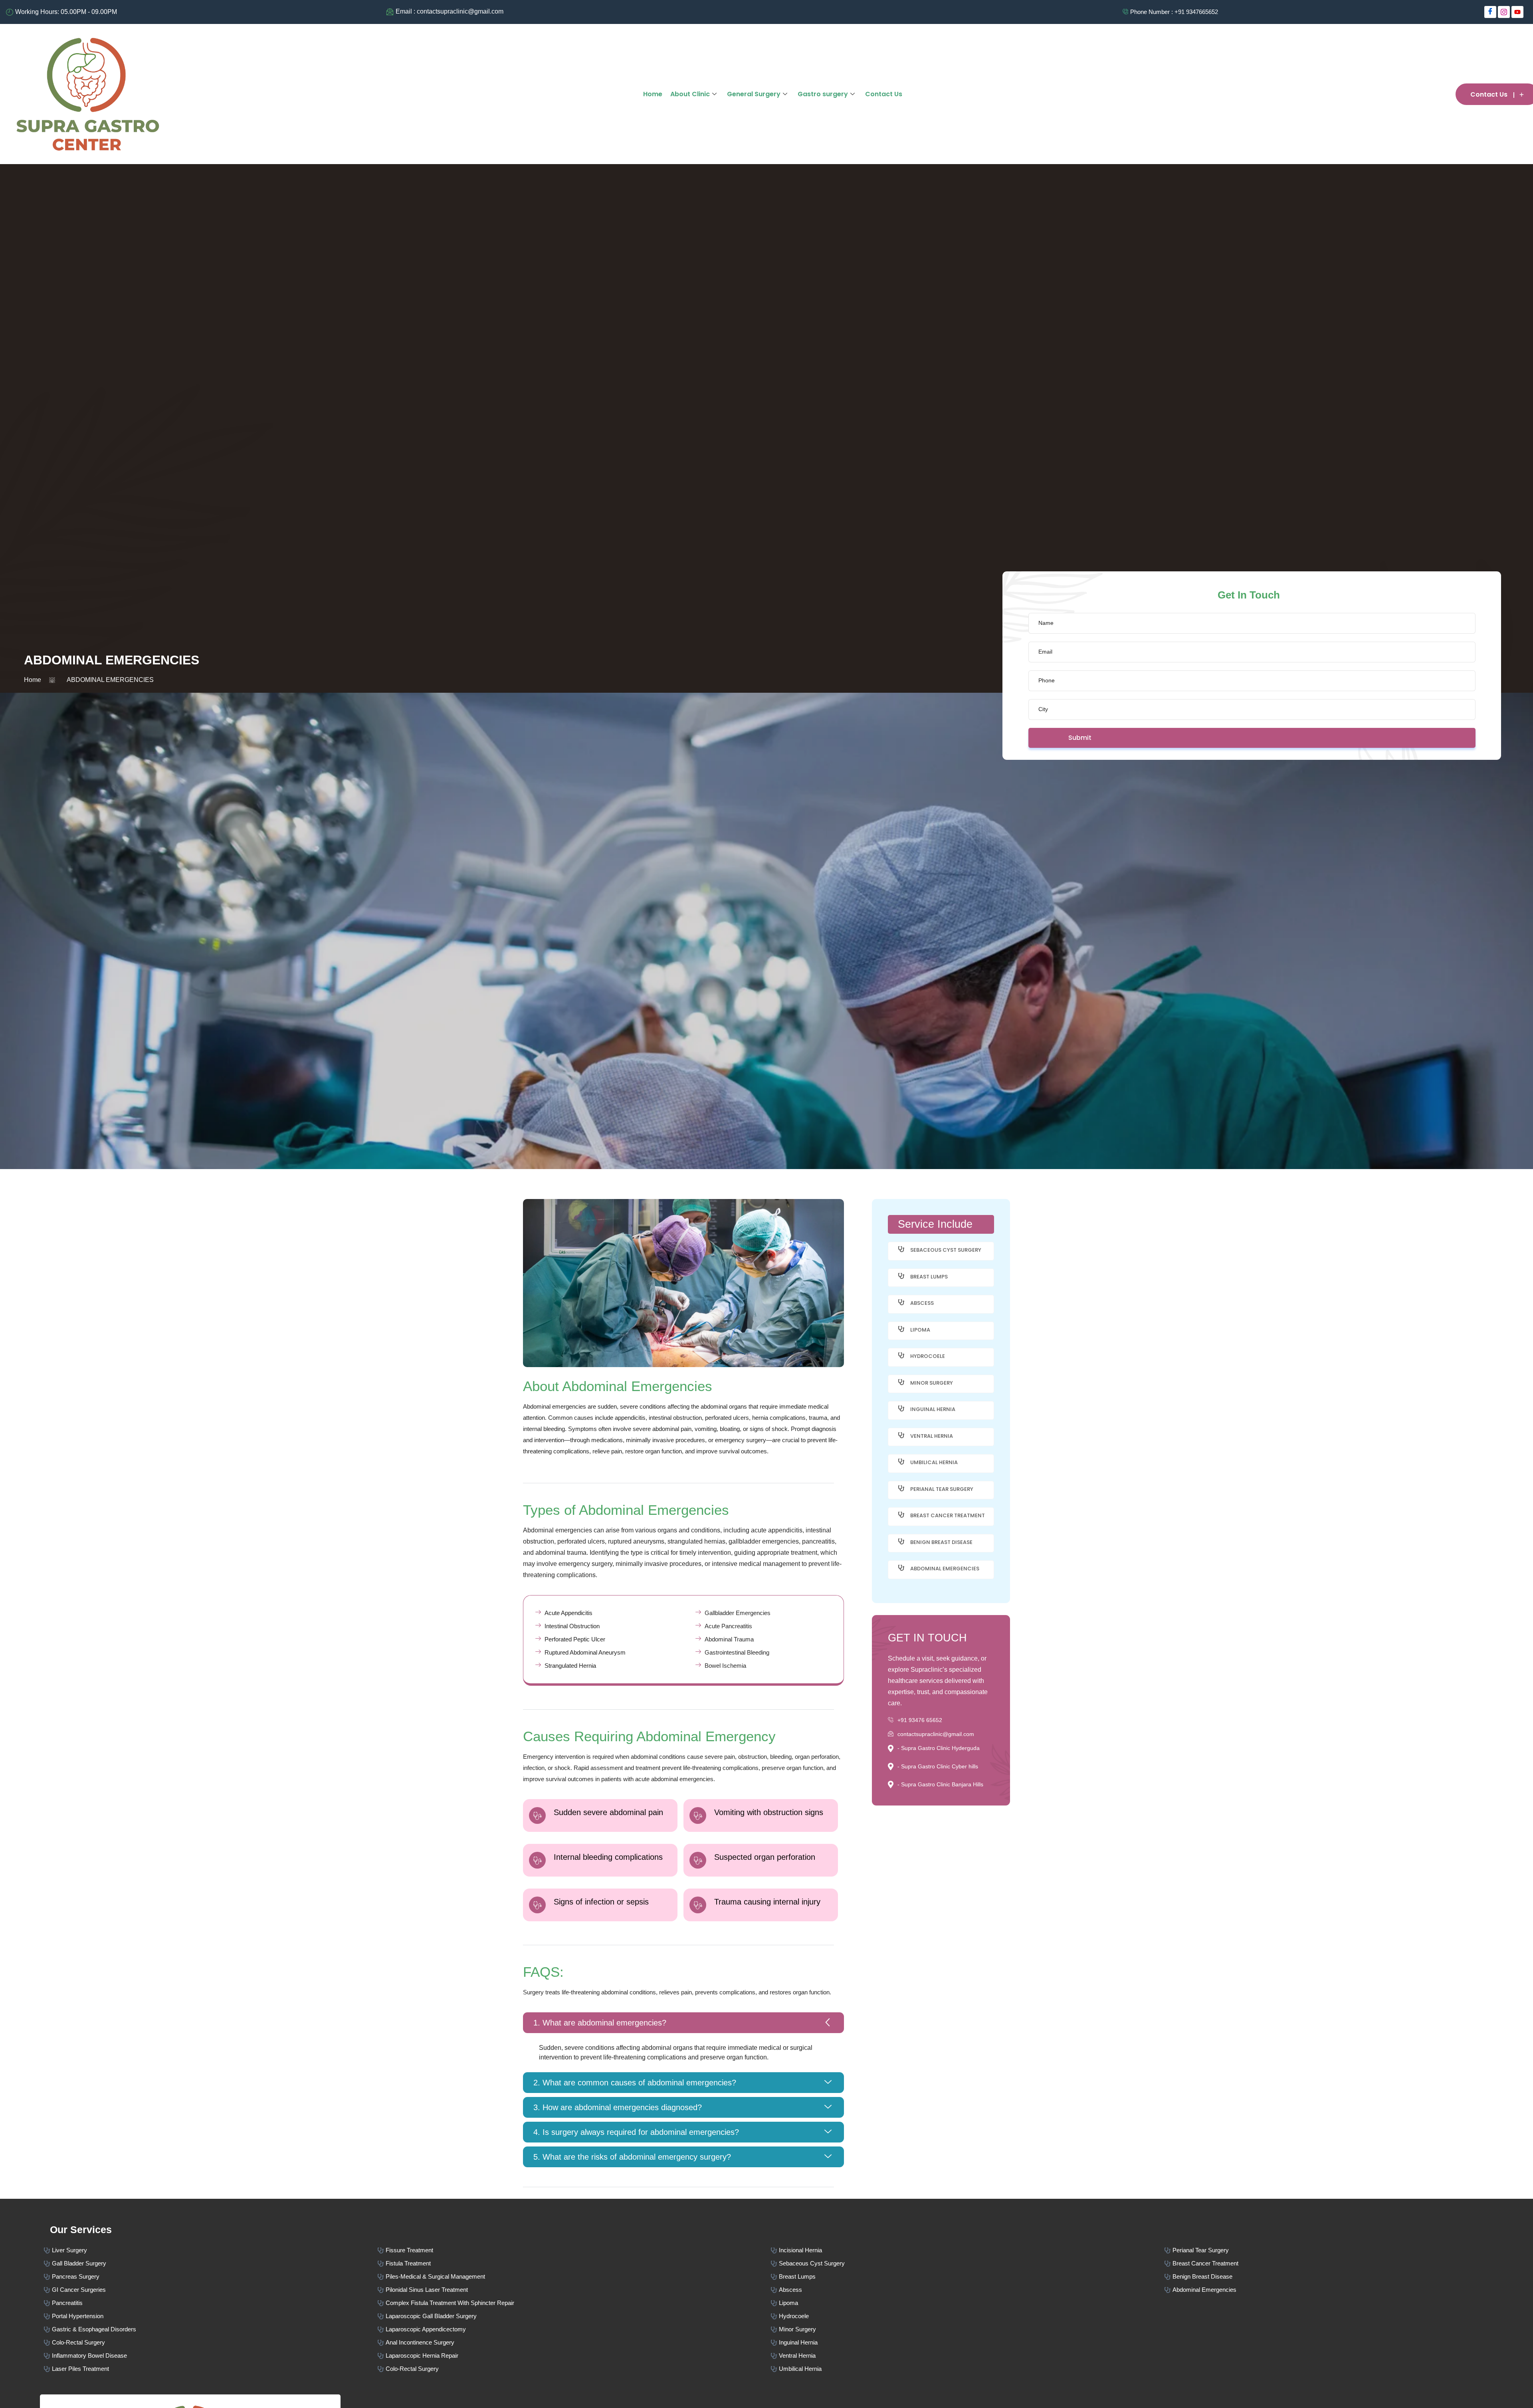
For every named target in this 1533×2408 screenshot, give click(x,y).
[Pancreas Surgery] (211, 2276)
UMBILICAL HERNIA (934, 1462)
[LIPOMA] (901, 1329)
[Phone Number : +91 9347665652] (1030, 12)
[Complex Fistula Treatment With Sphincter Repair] (574, 2302)
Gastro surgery (823, 94)
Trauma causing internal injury (767, 1902)
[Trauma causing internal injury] (698, 1905)
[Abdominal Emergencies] (1349, 2289)
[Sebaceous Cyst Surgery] (968, 2262)
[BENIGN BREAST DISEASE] (901, 1541)
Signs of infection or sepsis (601, 1902)
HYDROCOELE (928, 1356)
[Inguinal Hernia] (968, 2342)
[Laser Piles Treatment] (211, 2368)
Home (653, 94)
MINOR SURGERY (932, 1383)
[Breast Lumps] (968, 2276)
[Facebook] (1490, 12)
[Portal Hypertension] (211, 2315)
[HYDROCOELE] (901, 1355)
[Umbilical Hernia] (968, 2368)
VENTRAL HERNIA (932, 1436)
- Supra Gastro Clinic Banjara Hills (940, 1784)
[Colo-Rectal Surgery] (211, 2342)
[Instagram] (1504, 12)
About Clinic (690, 94)
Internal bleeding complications (608, 1857)
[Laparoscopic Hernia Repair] (574, 2355)
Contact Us (884, 94)
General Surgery (754, 94)
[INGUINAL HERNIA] (901, 1408)
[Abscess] (968, 2289)
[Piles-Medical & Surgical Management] (574, 2276)
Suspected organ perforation (765, 1857)
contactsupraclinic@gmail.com (936, 1734)
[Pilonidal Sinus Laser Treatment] (574, 2289)
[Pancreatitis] (211, 2302)
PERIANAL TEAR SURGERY (942, 1489)
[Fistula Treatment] (574, 2262)
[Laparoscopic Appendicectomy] (574, 2328)
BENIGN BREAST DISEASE (941, 1542)
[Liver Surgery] (211, 2249)
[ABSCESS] (901, 1302)
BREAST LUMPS (929, 1277)
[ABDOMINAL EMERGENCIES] (901, 1568)
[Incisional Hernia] (968, 2249)
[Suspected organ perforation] (698, 1860)
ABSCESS (922, 1303)
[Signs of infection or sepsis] (537, 1905)
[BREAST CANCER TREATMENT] (901, 1515)
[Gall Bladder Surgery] (211, 2262)
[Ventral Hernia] (968, 2355)
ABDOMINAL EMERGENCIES (945, 1569)
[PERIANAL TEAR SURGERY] (901, 1488)
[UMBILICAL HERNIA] (901, 1462)
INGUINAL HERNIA (933, 1409)
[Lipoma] (968, 2302)
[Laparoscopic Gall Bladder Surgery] (574, 2315)
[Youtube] (1517, 12)
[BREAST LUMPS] (901, 1276)
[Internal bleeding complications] (537, 1860)
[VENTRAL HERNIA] (901, 1435)
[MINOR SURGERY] (901, 1382)
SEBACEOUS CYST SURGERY (946, 1250)
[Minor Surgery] (968, 2328)
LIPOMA (920, 1330)
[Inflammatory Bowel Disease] (211, 2355)
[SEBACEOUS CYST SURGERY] (901, 1249)
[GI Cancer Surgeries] (211, 2289)
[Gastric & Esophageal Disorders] (211, 2328)
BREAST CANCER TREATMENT (948, 1515)
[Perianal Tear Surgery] (1349, 2249)
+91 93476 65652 (920, 1720)
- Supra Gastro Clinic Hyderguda (939, 1748)
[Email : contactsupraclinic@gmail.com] (614, 12)
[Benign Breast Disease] (1349, 2276)
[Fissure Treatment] (574, 2249)
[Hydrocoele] (968, 2315)
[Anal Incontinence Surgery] (574, 2342)
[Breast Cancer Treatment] (1349, 2262)
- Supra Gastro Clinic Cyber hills (938, 1766)
